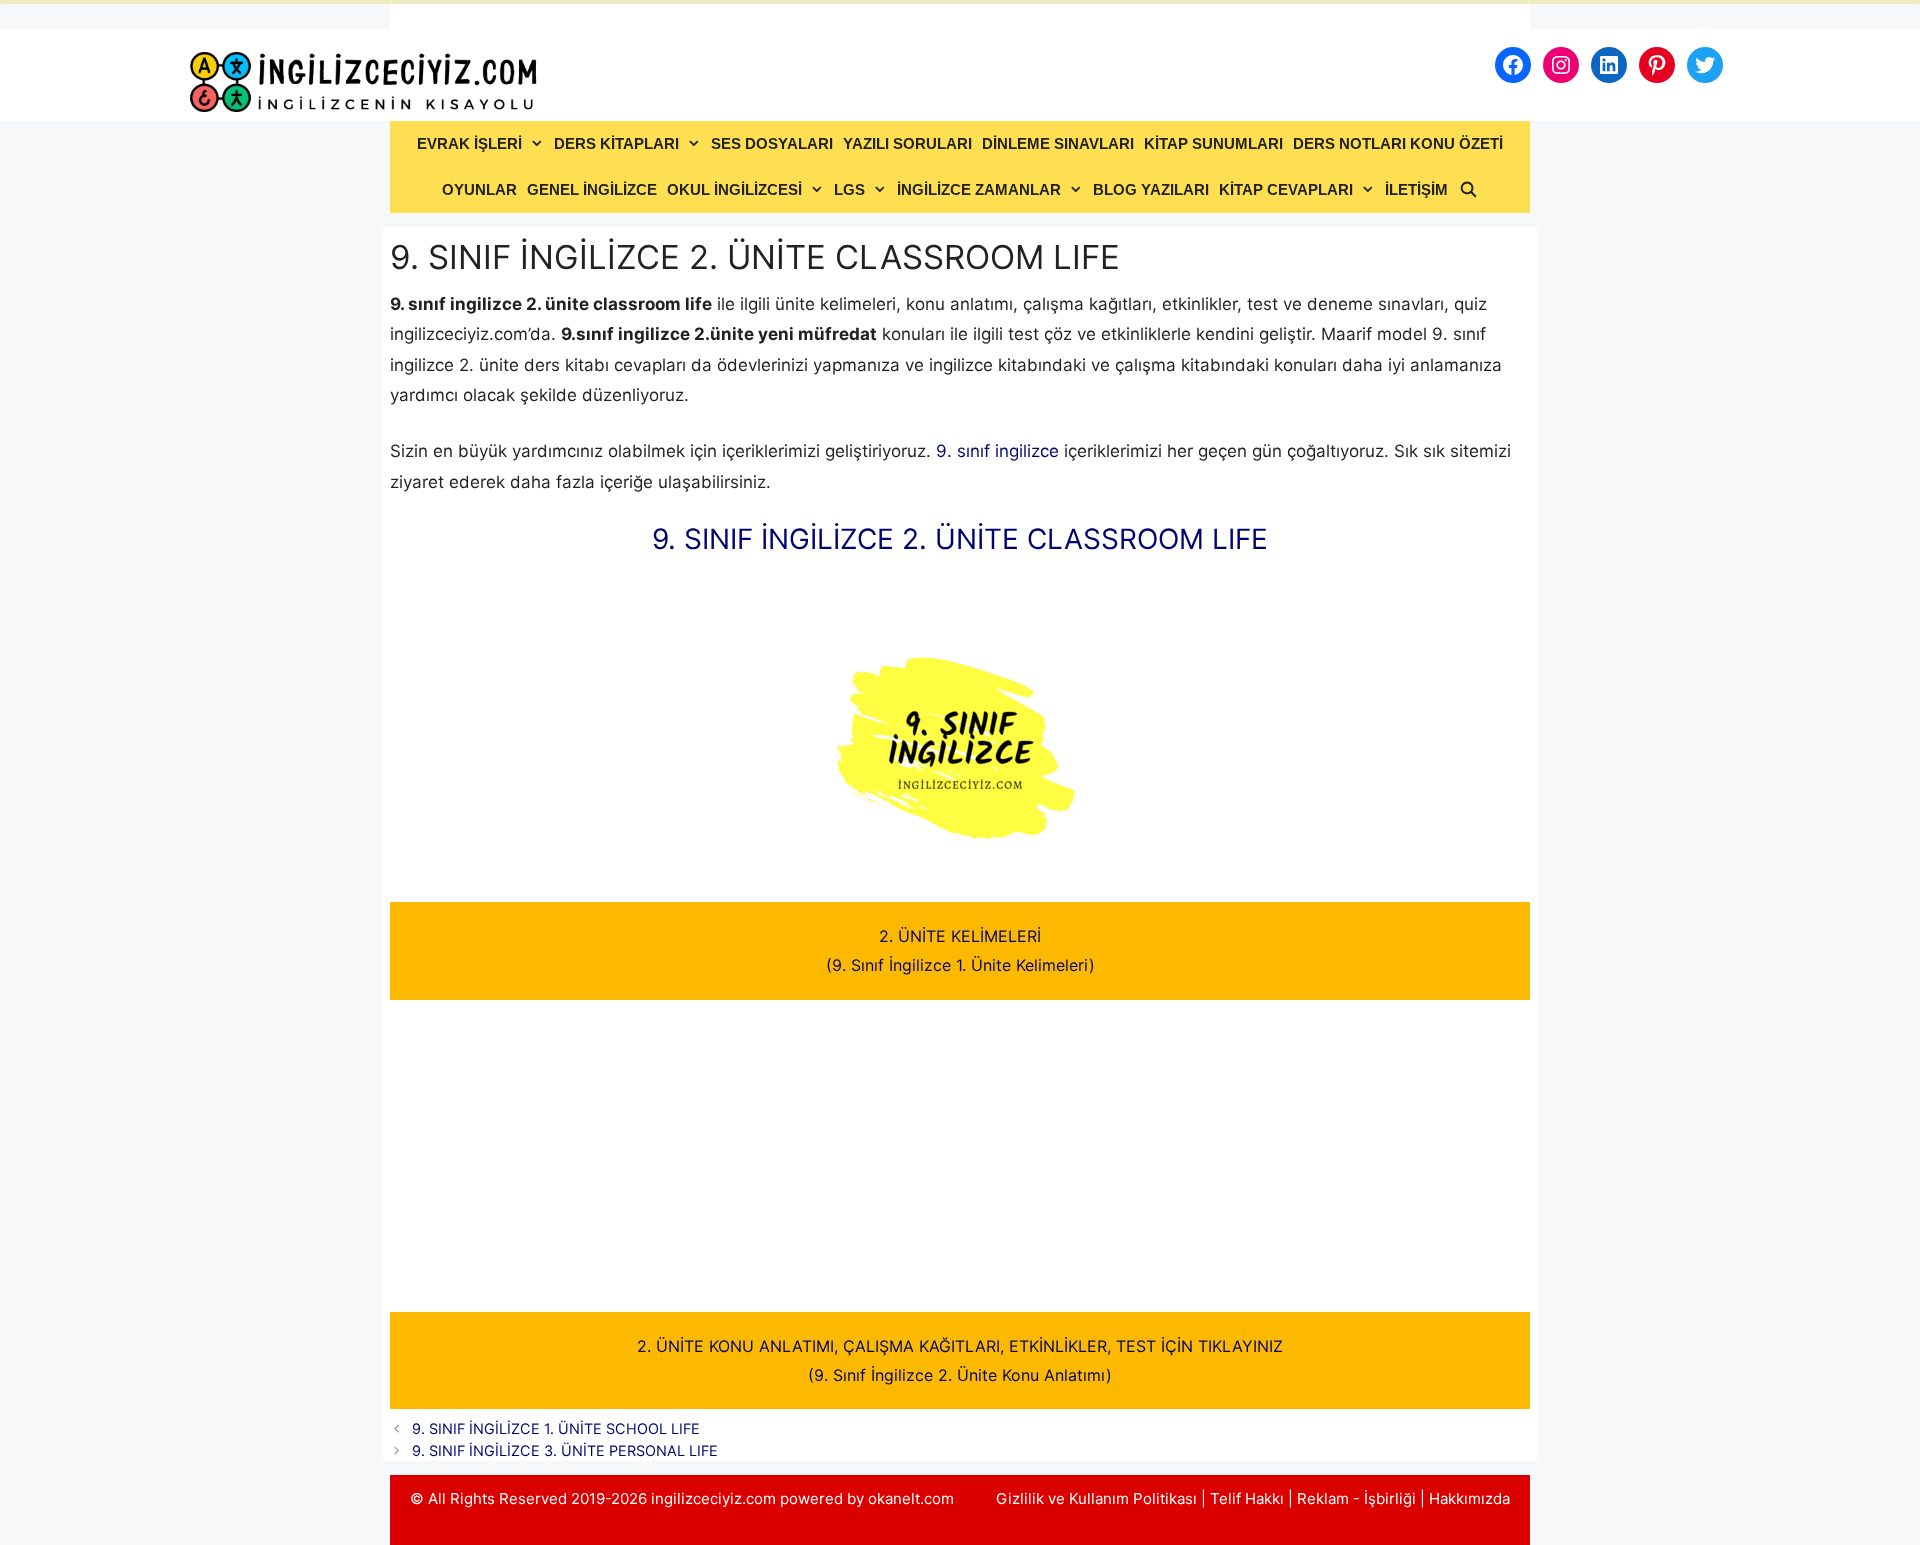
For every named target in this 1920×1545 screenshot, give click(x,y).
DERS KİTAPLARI (616, 143)
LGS (849, 189)
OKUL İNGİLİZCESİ (734, 189)
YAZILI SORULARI (907, 143)
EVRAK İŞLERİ (469, 143)
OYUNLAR (479, 189)
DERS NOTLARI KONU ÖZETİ (1398, 143)
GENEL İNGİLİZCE (592, 189)
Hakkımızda (1469, 1498)
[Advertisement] (960, 1164)
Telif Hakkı (1247, 1498)
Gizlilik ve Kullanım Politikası (1096, 1498)
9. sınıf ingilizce (997, 451)
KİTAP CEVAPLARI (1286, 189)
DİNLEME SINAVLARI (1058, 143)
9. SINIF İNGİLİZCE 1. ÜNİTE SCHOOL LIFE (556, 1428)
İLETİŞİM (1416, 189)
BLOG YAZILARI (1151, 189)
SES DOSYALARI (772, 143)
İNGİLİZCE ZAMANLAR (979, 189)
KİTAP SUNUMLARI (1213, 143)
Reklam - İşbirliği (1358, 1498)
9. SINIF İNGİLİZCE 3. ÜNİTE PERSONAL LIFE (565, 1450)
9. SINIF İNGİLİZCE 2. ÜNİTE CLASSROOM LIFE (960, 539)
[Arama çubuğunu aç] (1467, 190)
